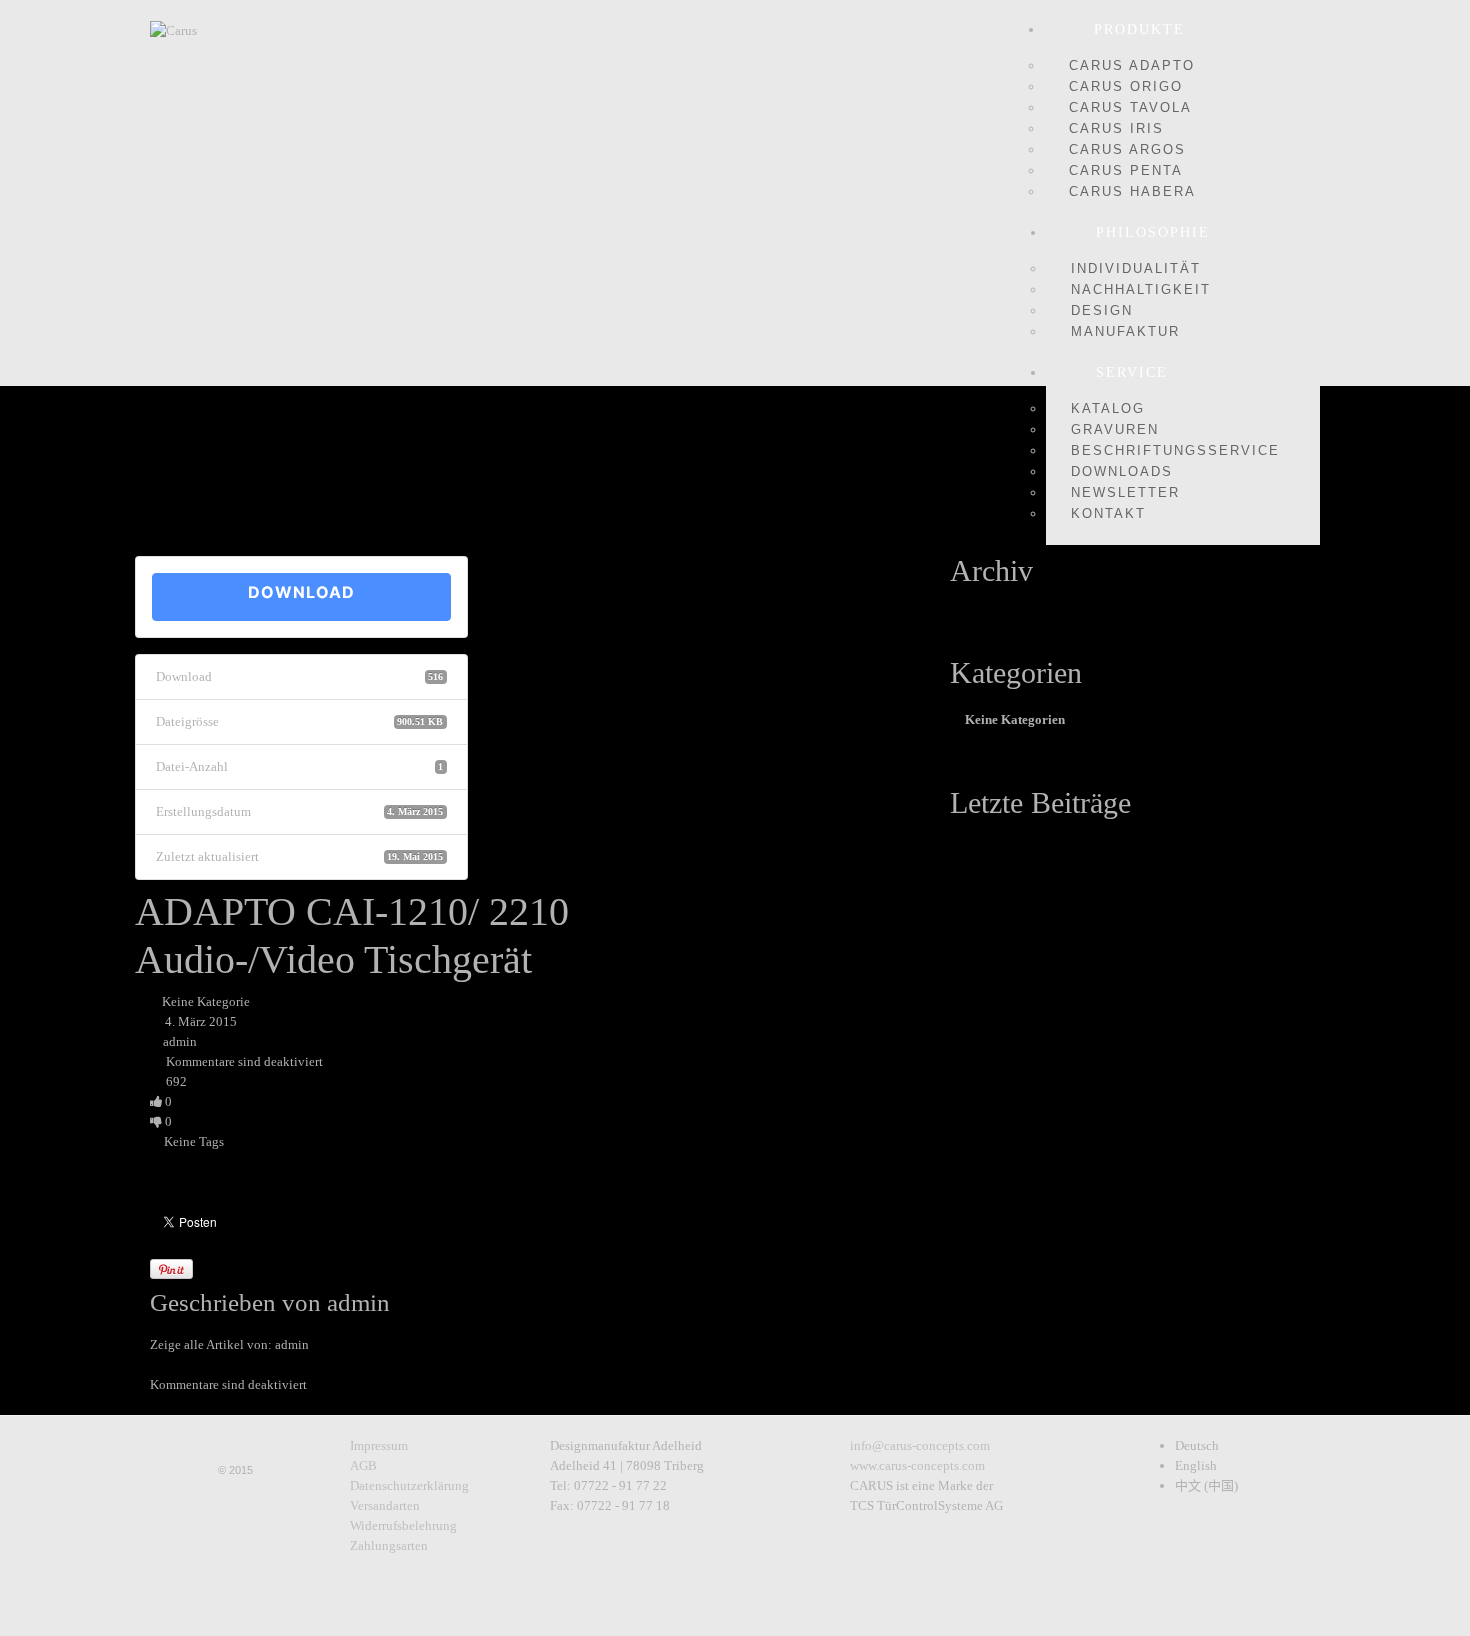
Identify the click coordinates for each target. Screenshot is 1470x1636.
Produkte (1139, 29)
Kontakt (1108, 513)
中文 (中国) (1206, 1485)
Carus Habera (1132, 191)
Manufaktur (1125, 331)
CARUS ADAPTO (1132, 65)
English (1196, 1465)
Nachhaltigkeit (1141, 289)
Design (1102, 310)
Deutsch (1197, 1445)
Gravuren (1115, 429)
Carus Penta (1126, 170)
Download (301, 592)
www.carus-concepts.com (917, 1465)
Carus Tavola (1130, 107)
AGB (363, 1465)
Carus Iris (1116, 128)
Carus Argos (1127, 149)
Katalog (1108, 408)
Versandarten (385, 1505)
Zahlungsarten (389, 1545)
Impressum (379, 1445)
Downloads (1122, 471)
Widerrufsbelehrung (403, 1525)
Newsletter (1125, 492)
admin (180, 1041)
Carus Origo (1126, 86)
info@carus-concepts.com (920, 1445)
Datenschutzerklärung (409, 1485)
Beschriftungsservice (1175, 450)
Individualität (1136, 268)
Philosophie (1153, 232)
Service (1132, 372)
